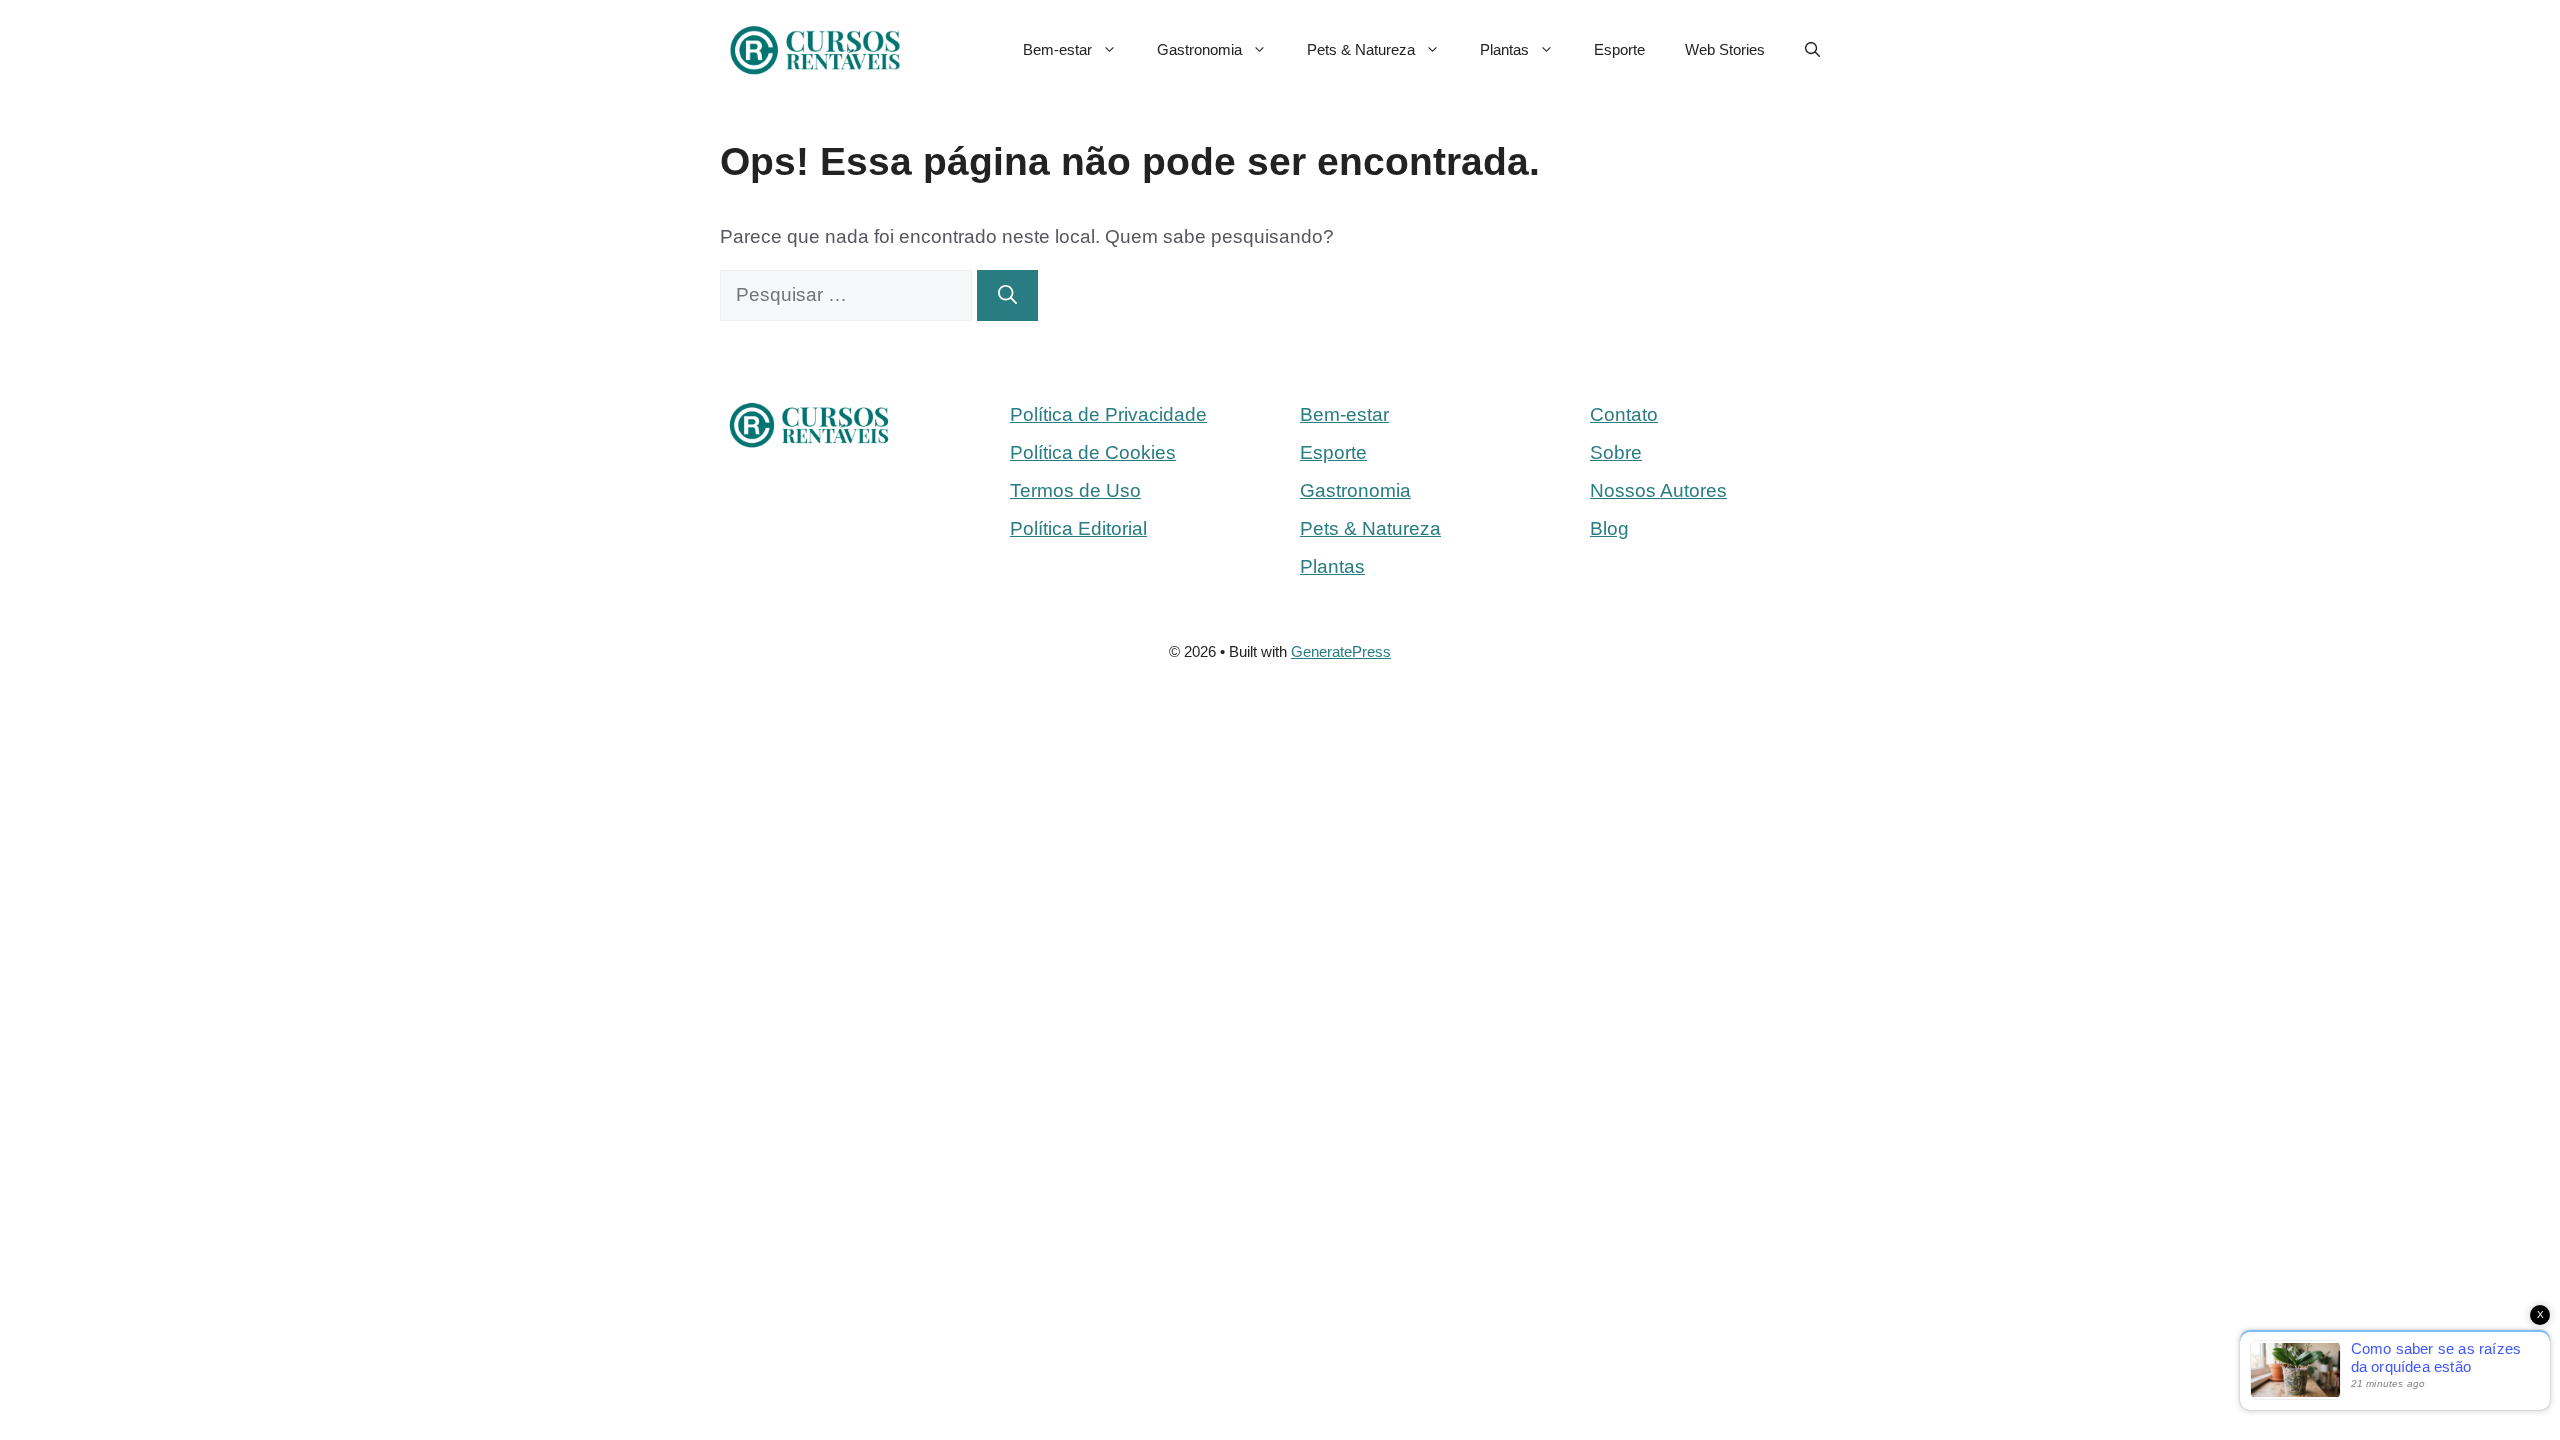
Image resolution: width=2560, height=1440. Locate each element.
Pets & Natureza (1361, 49)
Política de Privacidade (1108, 414)
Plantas (1504, 49)
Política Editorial (1078, 528)
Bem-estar (1057, 49)
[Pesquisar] (1007, 295)
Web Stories (1725, 49)
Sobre (1616, 452)
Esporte (1619, 49)
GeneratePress (1341, 651)
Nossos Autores (1658, 490)
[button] (1812, 50)
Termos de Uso (1075, 490)
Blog (1609, 528)
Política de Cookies (1093, 452)
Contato (1624, 414)
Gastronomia (1199, 49)
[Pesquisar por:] (848, 294)
